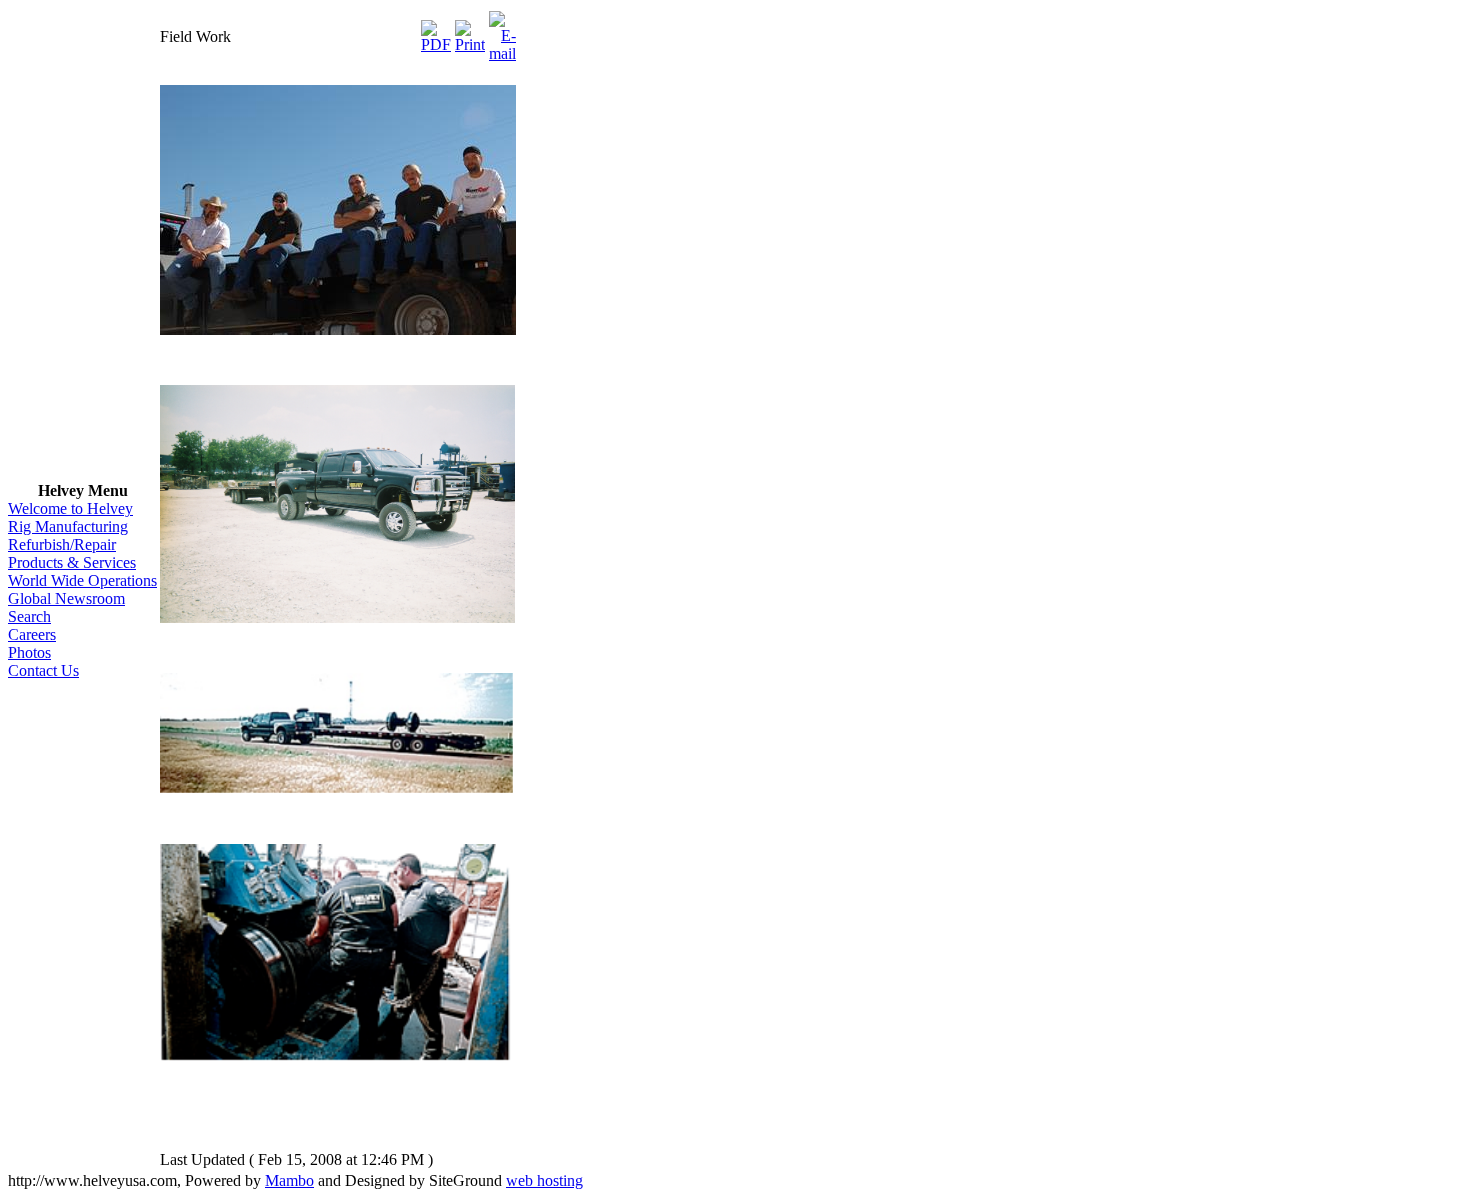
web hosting (544, 1180)
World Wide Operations (82, 580)
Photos (29, 652)
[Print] (470, 31)
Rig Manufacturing (68, 526)
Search (29, 616)
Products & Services (72, 562)
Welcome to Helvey (70, 508)
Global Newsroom (66, 598)
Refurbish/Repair (62, 544)
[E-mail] (502, 31)
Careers (32, 634)
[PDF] (436, 31)
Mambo (289, 1180)
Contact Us (43, 670)
